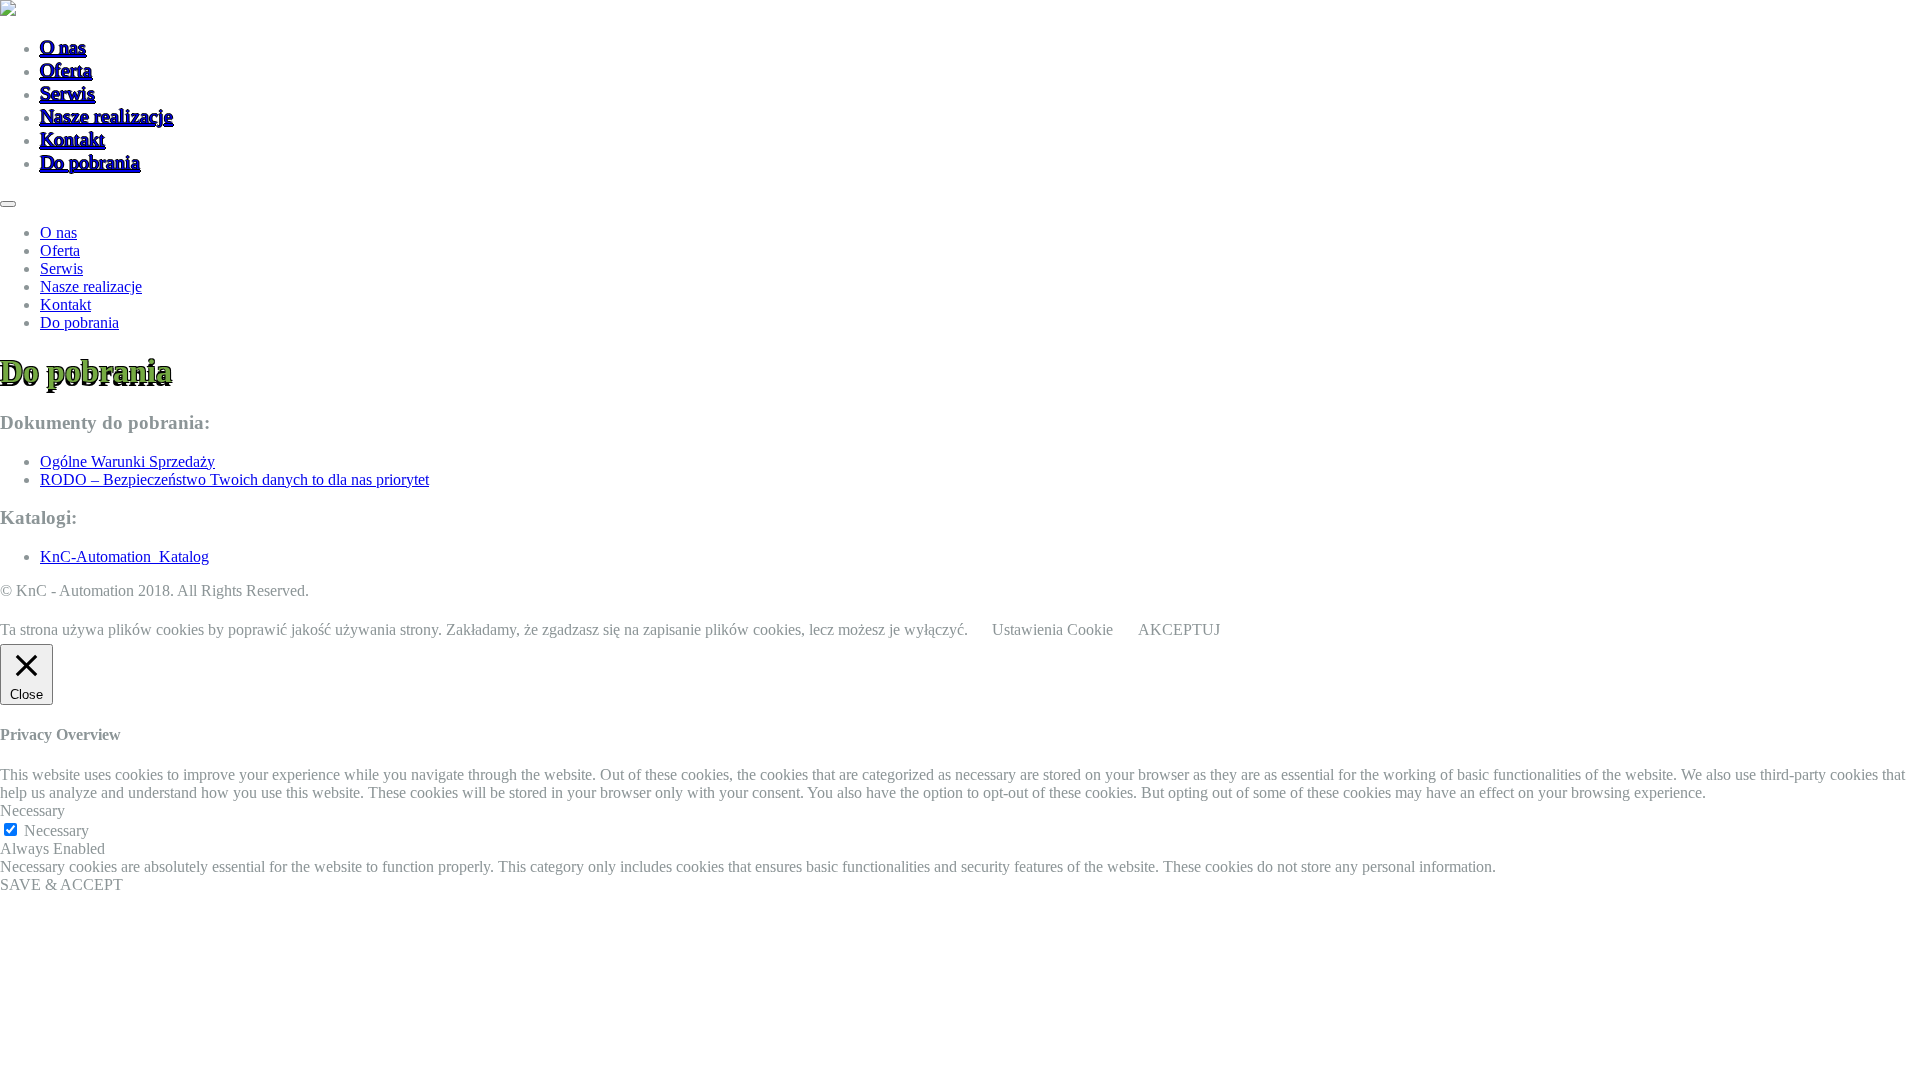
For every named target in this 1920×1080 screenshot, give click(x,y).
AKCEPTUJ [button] (1179, 629)
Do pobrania (90, 162)
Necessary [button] (32, 810)
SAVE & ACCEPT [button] (61, 884)
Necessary (56, 830)
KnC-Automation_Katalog (124, 556)
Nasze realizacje (106, 116)
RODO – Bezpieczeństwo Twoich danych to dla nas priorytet (234, 479)
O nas (63, 47)
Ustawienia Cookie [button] (1052, 629)
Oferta (66, 70)
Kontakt (72, 139)
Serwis (67, 93)
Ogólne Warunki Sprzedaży (127, 461)
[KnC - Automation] (8, 10)
